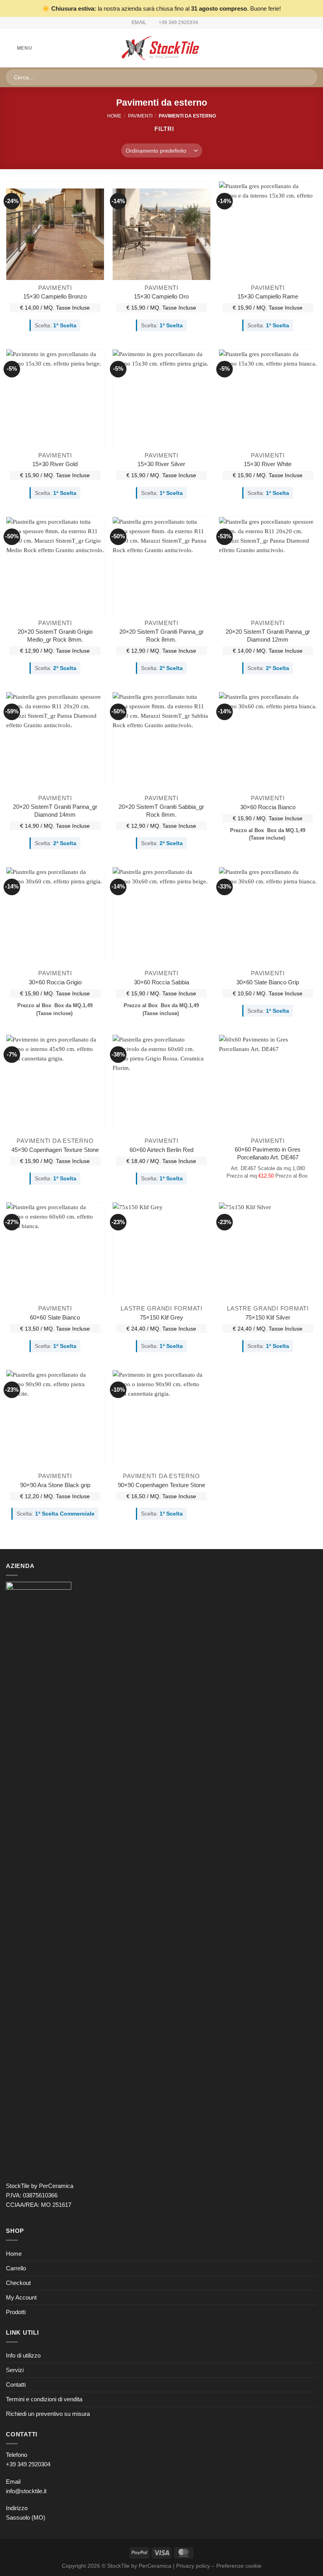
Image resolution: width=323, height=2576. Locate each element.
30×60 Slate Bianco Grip (268, 982)
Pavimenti (140, 116)
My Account (21, 2297)
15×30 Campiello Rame (268, 296)
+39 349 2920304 (28, 2464)
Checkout (18, 2283)
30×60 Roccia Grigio (55, 982)
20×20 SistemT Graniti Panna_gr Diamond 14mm (55, 811)
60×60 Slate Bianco (55, 1317)
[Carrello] (313, 48)
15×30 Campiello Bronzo (55, 296)
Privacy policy (193, 2566)
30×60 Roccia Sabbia (161, 982)
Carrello (16, 2268)
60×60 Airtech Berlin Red (161, 1150)
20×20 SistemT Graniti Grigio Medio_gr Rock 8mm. (55, 636)
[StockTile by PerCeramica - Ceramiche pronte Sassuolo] (162, 48)
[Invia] (308, 77)
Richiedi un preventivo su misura (48, 2414)
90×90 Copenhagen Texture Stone (161, 1485)
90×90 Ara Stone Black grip (55, 1485)
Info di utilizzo (23, 2355)
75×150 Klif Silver (268, 1317)
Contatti (16, 2385)
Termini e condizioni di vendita (44, 2399)
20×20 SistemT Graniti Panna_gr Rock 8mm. (161, 636)
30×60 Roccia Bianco (268, 807)
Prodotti (16, 2312)
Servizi (15, 2370)
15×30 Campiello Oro (161, 296)
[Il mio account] (300, 48)
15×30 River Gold (55, 464)
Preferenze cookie (239, 2566)
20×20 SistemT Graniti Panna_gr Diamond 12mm (268, 636)
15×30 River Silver (161, 464)
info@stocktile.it (26, 2491)
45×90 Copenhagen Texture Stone (55, 1150)
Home (114, 116)
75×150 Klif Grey (161, 1317)
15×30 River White (268, 464)
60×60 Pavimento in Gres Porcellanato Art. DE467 (268, 1153)
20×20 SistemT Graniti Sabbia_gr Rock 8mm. (161, 811)
